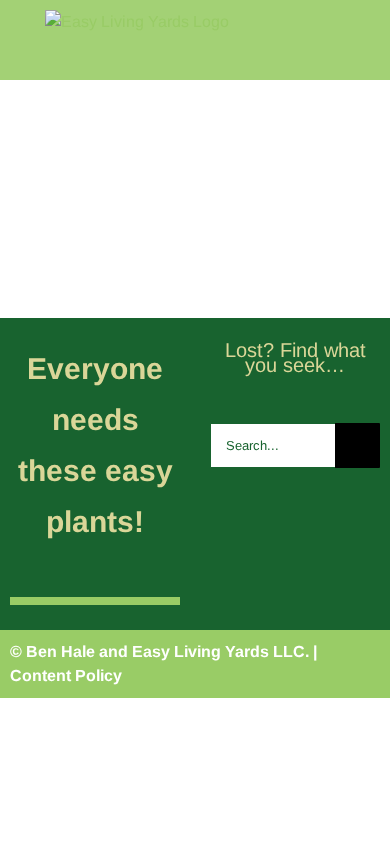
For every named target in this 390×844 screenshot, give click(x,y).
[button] (353, 255)
